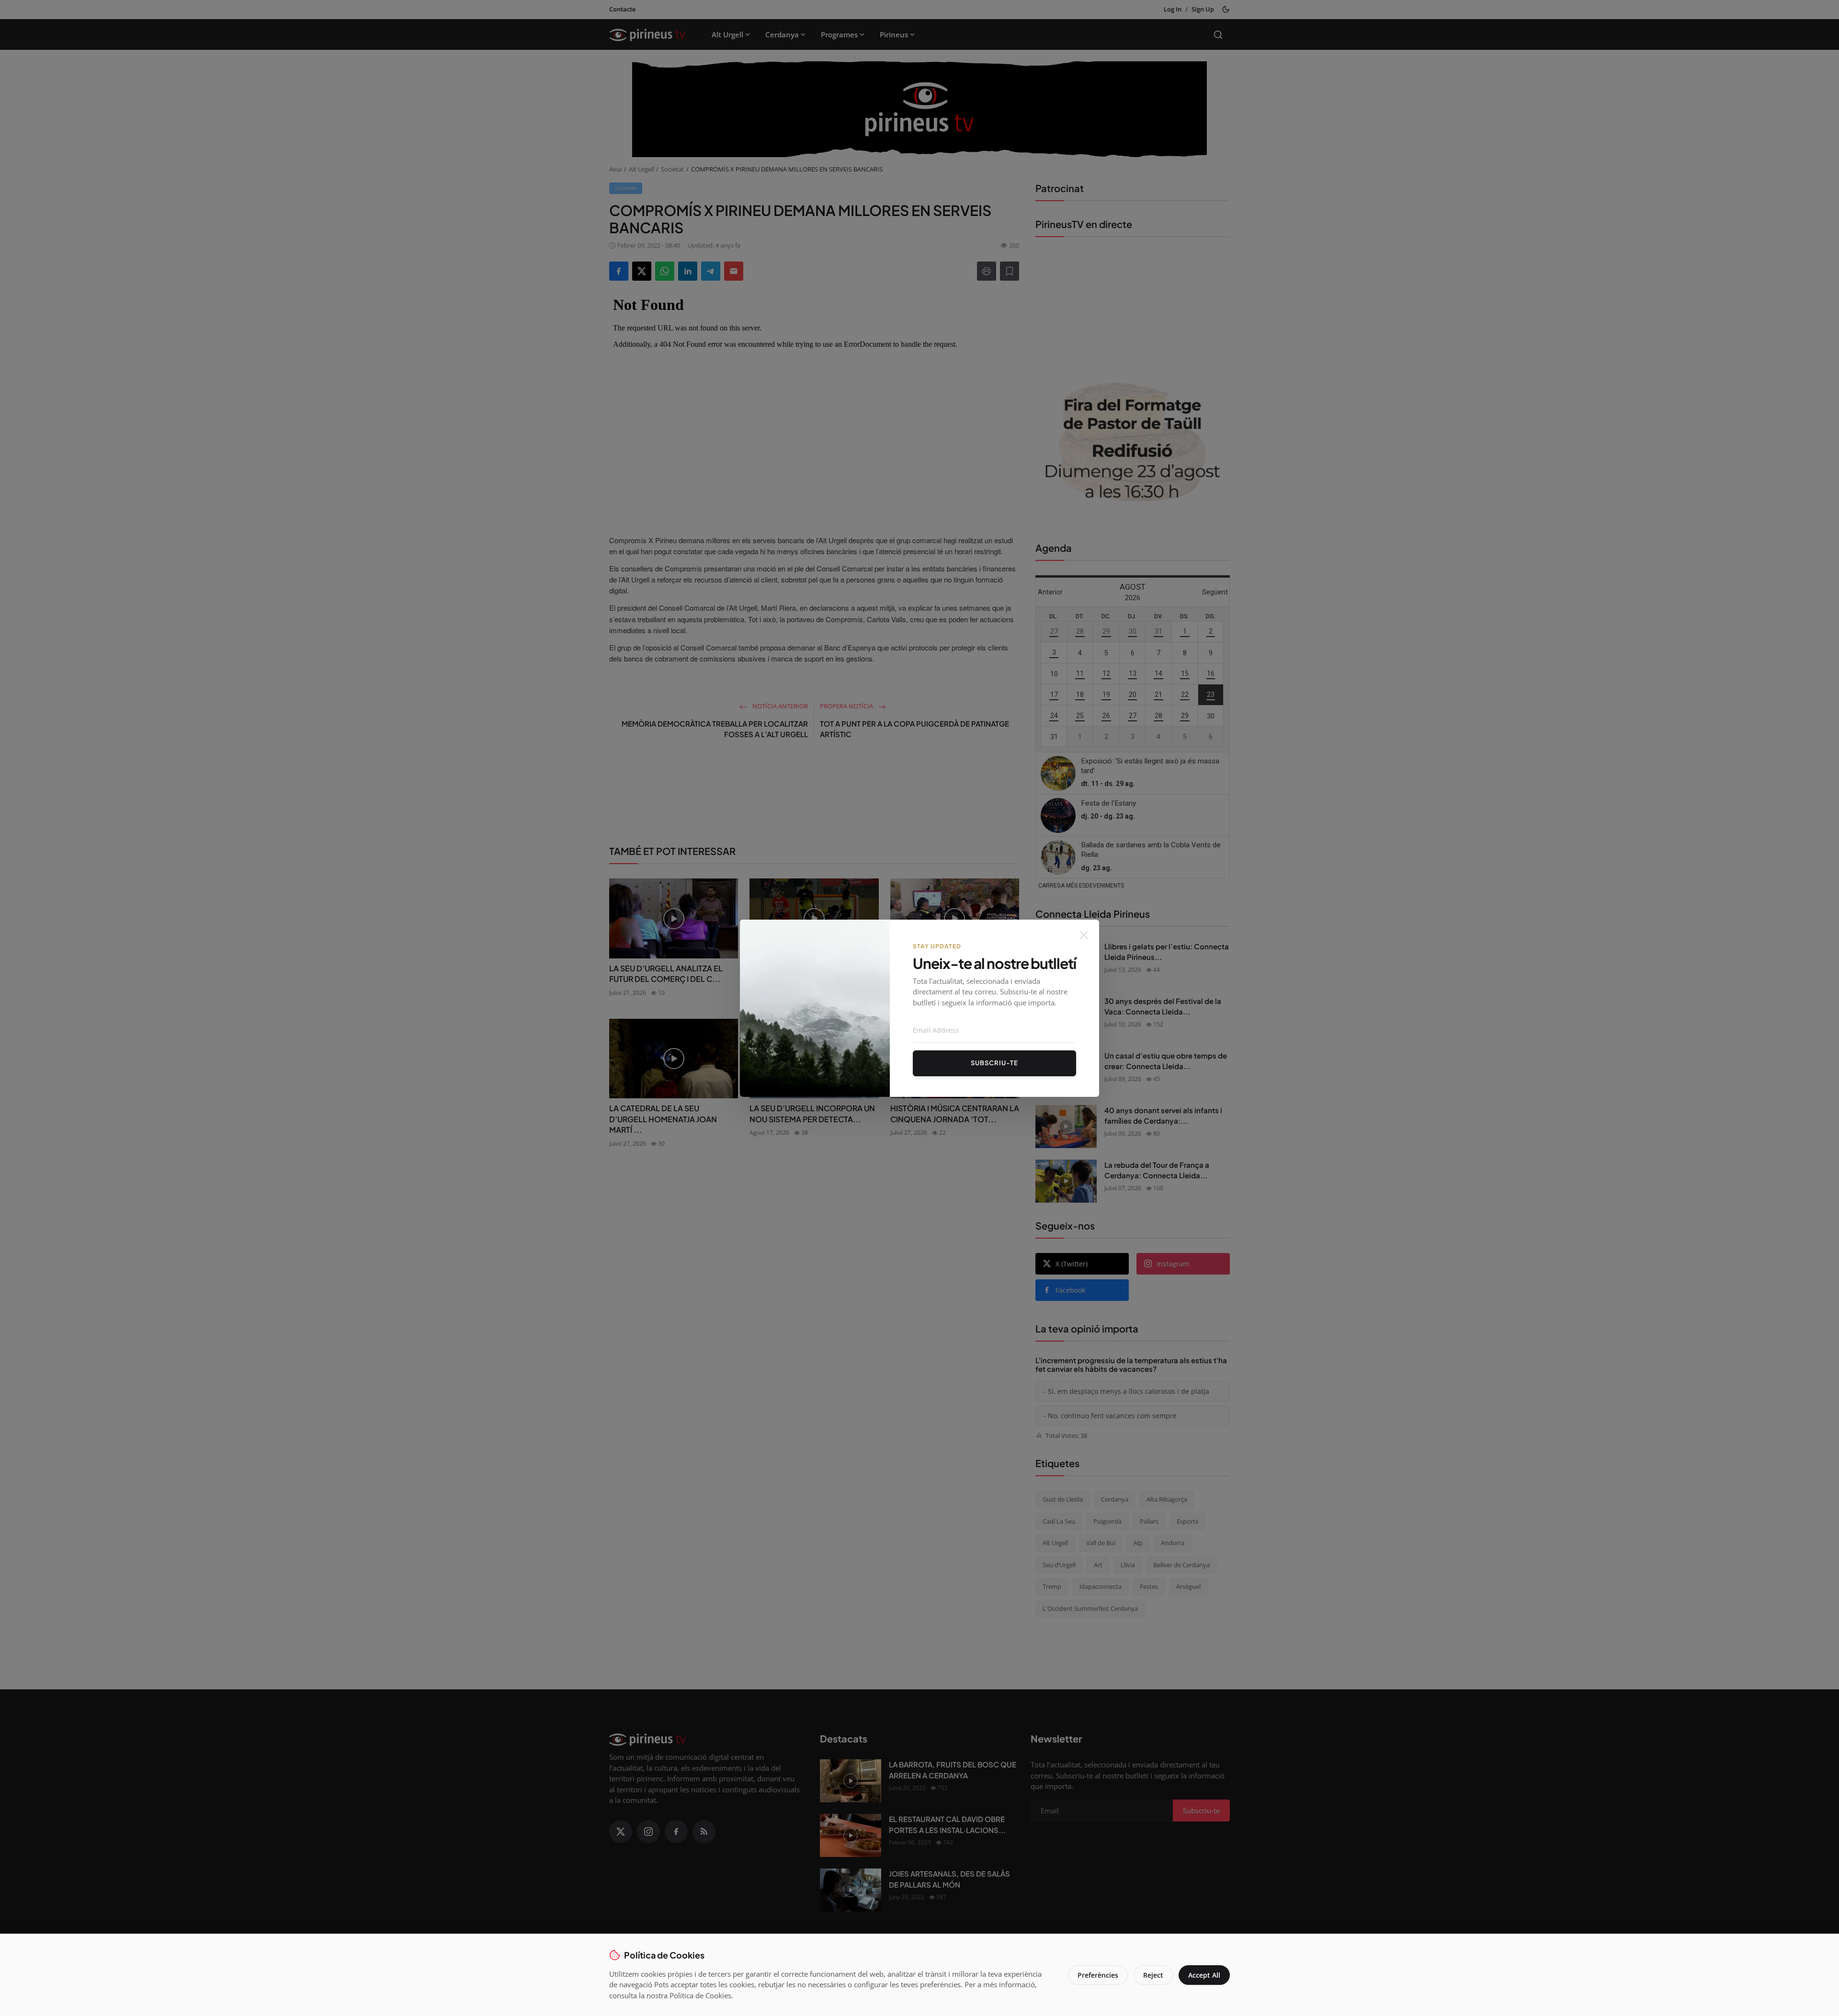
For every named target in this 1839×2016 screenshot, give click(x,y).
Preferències (1098, 1975)
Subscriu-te (994, 1063)
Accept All (1204, 1975)
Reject (1153, 1975)
